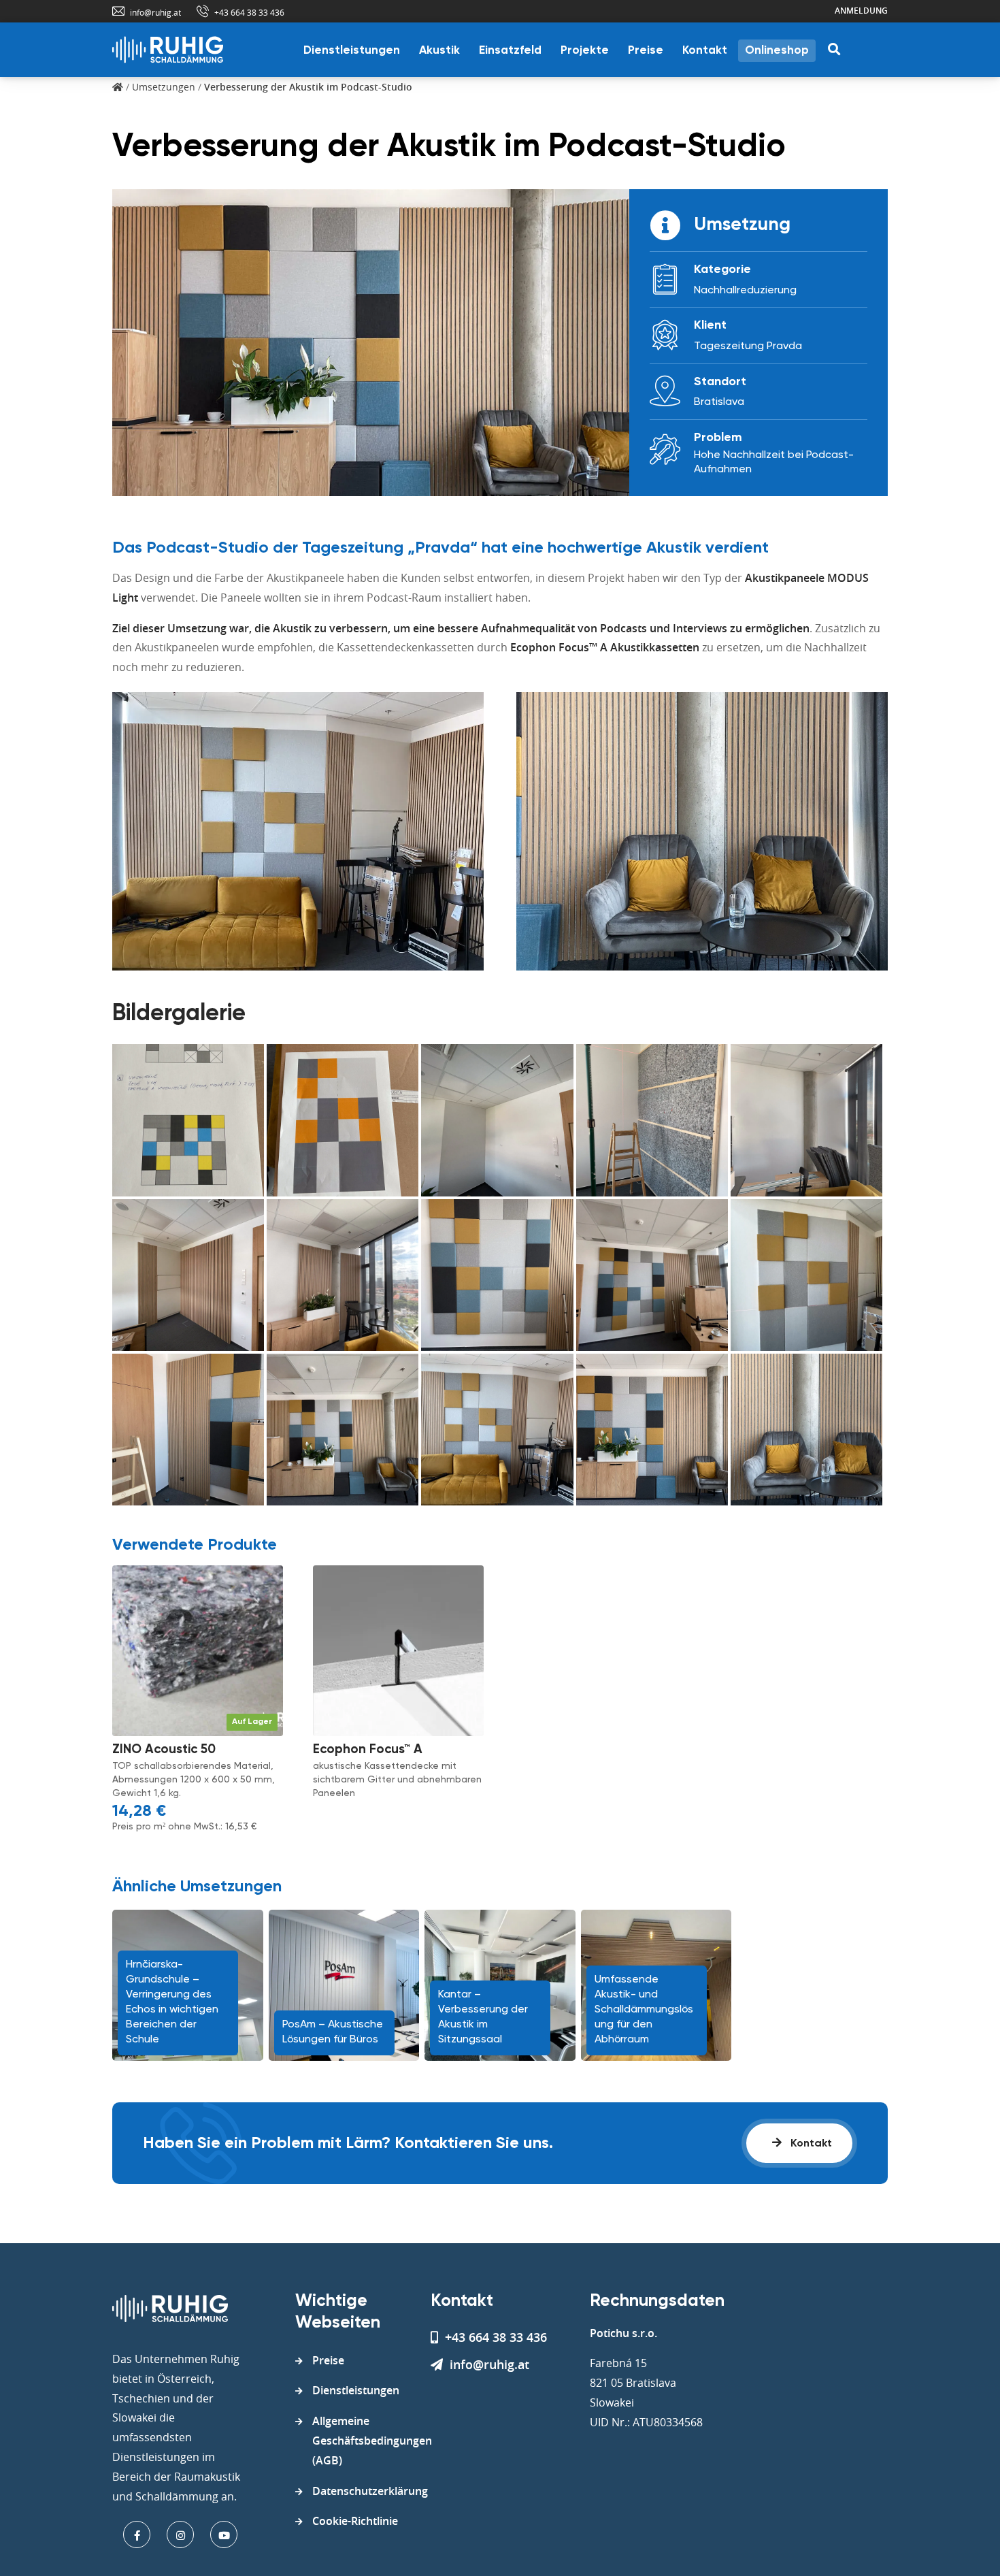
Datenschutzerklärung (370, 2491)
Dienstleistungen (352, 51)
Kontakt (705, 51)
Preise (646, 51)
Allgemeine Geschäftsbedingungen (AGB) (372, 2441)
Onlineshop (777, 51)
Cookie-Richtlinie (355, 2521)
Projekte (585, 51)
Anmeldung (861, 11)
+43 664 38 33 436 (249, 12)
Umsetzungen (164, 87)
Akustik (439, 51)
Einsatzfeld (510, 51)
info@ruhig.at (155, 12)
